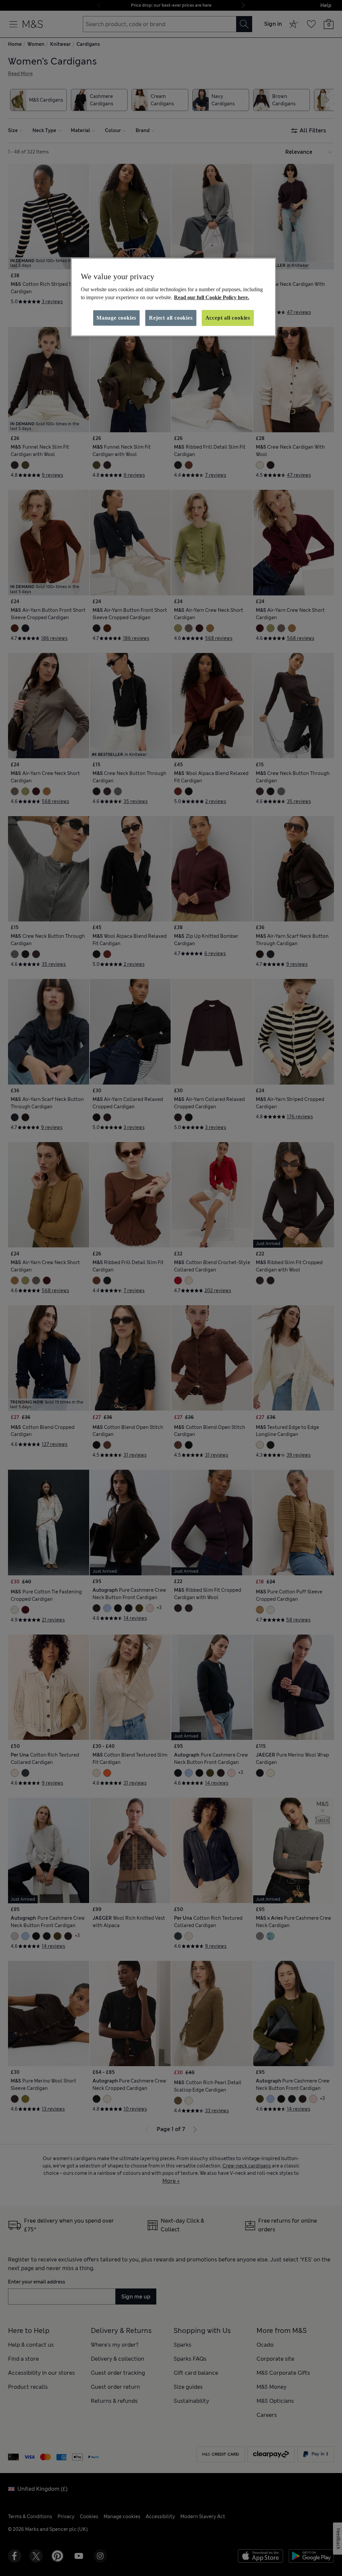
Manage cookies (116, 318)
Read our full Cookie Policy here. (212, 297)
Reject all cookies (171, 318)
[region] (173, 297)
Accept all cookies (228, 318)
